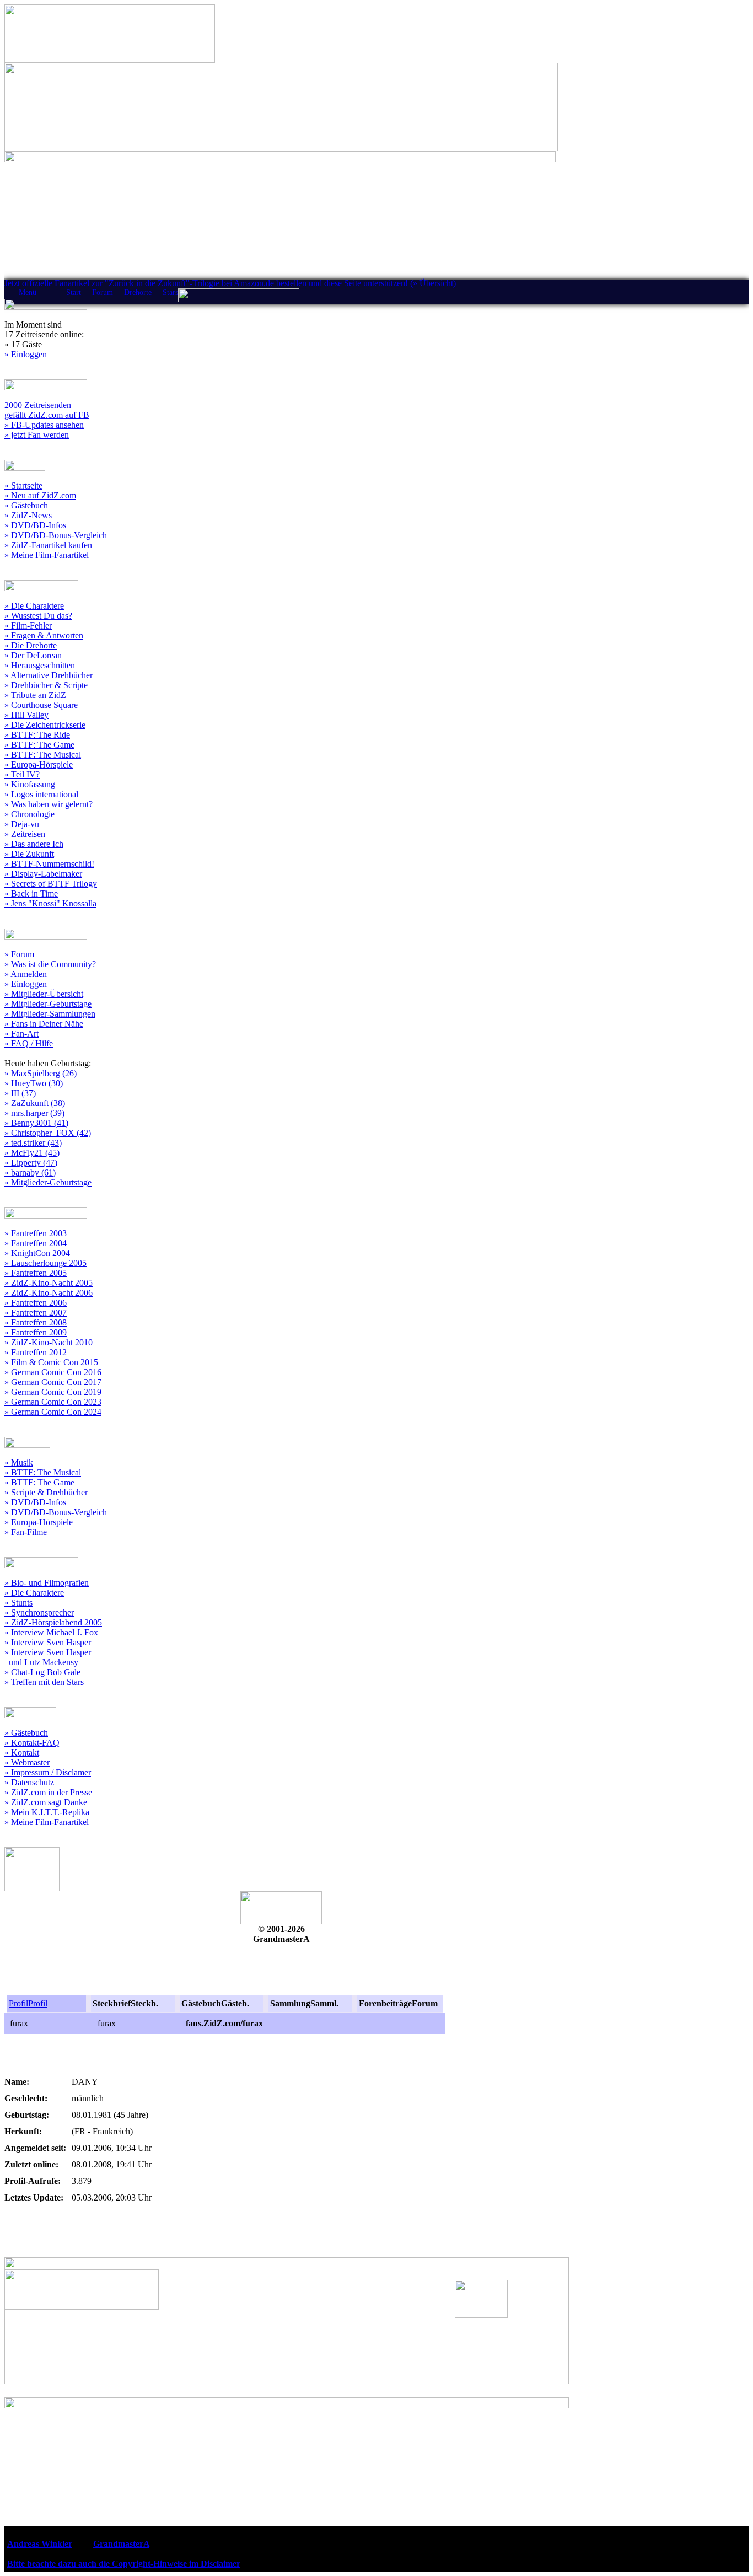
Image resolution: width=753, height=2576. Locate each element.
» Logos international (41, 794)
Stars (170, 293)
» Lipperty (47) (31, 1163)
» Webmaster (27, 1762)
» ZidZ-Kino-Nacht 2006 (49, 1293)
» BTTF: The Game (39, 745)
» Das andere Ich (34, 844)
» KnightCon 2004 (37, 1253)
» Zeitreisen (25, 834)
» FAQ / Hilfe (29, 1043)
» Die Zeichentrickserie (45, 725)
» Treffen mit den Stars (44, 1682)
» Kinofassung (30, 784)
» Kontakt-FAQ (32, 1743)
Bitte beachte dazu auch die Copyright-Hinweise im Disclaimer (124, 2564)
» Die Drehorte (31, 645)
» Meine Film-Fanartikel (47, 555)
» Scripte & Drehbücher (46, 1492)
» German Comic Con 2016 (53, 1372)
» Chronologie (29, 814)
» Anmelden (26, 974)
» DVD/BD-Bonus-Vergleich (56, 535)
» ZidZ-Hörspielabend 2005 (53, 1622)
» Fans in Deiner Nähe (44, 1024)
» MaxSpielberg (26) (41, 1073)
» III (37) (20, 1093)
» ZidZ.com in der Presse (48, 1792)
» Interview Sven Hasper (48, 1642)
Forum (103, 293)
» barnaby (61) (30, 1172)
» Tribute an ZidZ (35, 695)
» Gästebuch (26, 505)
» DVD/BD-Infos (35, 525)
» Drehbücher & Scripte (46, 685)
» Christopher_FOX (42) (48, 1133)
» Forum (19, 954)
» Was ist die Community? (50, 964)
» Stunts (18, 1603)
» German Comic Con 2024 (53, 1412)
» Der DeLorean (33, 655)
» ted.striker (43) (33, 1143)
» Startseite (23, 485)
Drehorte (138, 293)
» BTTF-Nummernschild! (49, 864)
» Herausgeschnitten (40, 665)
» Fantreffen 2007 (36, 1313)
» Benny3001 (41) (36, 1123)
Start (74, 293)
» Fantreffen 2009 (36, 1332)
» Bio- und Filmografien (47, 1583)
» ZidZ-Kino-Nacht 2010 (49, 1342)
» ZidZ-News (28, 515)
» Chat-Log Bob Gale (42, 1672)
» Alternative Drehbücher (49, 675)
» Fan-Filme (26, 1532)
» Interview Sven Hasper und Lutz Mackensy (48, 1657)
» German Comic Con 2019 (53, 1392)
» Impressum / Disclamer (48, 1772)
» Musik (19, 1463)
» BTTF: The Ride (37, 735)
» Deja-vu (22, 824)
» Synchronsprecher (39, 1612)
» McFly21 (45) (32, 1153)
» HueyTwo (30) (34, 1083)
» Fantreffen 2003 (36, 1233)
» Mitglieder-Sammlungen (50, 1014)
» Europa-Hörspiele (39, 764)
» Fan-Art (21, 1034)
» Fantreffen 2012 (36, 1352)
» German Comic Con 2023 (53, 1402)
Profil (18, 2003)
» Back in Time (31, 893)
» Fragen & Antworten (44, 635)
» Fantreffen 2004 (36, 1243)
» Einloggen (26, 354)
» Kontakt (22, 1753)
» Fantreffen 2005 (36, 1273)
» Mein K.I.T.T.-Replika (47, 1812)
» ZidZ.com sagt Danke (46, 1802)
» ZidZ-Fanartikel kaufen (48, 545)
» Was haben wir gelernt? (49, 804)
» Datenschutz (29, 1782)
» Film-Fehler (28, 626)
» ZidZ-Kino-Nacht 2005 (49, 1283)
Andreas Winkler (40, 2544)
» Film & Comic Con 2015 (51, 1362)
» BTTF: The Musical (43, 755)
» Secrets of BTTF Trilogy (51, 884)
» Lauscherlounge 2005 (45, 1263)
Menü (28, 293)
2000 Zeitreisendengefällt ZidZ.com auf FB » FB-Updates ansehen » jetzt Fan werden (47, 420)
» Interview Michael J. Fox (51, 1632)
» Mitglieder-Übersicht (44, 994)
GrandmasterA (121, 2544)
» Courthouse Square (41, 705)
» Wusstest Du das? (38, 616)
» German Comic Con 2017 (53, 1382)
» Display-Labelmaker (43, 874)
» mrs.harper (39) (34, 1113)
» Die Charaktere (34, 606)
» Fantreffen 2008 (36, 1322)
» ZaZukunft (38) (35, 1103)
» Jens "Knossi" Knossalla (50, 903)
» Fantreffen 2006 (36, 1303)
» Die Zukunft (29, 854)
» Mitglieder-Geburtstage (48, 1004)
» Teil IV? (22, 774)
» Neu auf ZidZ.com (40, 495)
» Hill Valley (26, 715)
